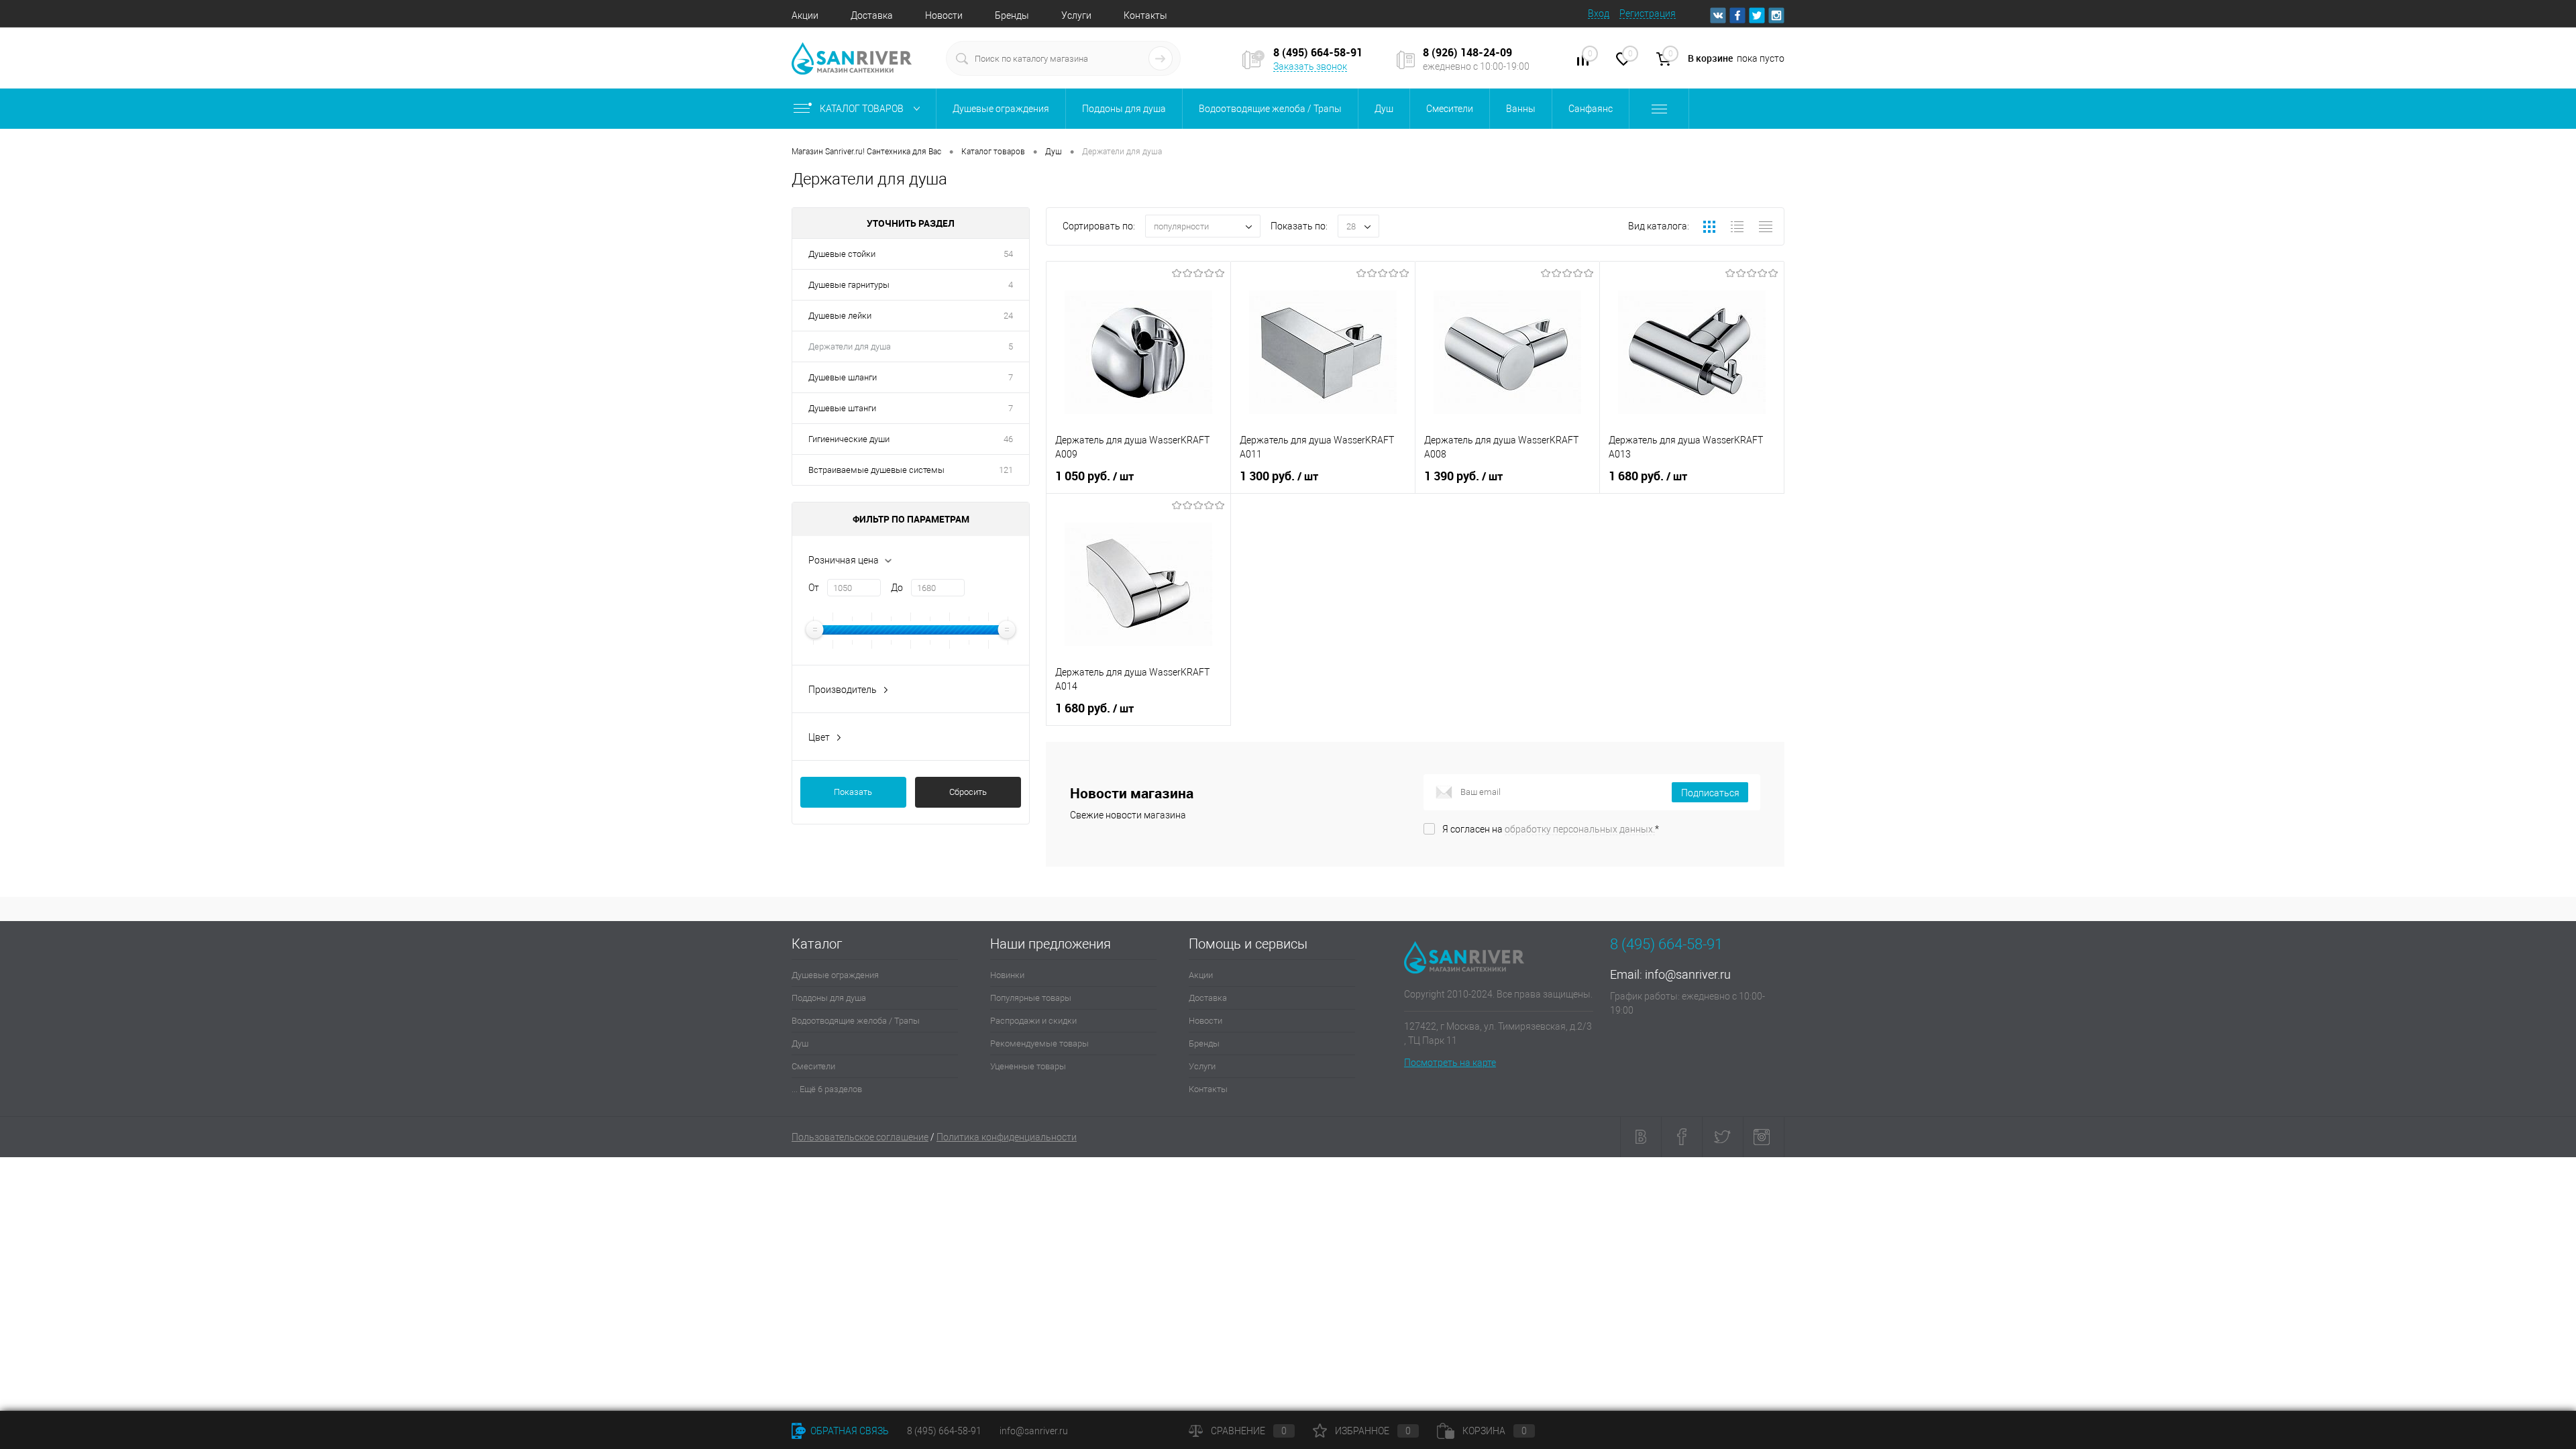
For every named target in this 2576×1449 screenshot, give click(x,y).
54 (1008, 254)
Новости (944, 15)
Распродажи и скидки (1033, 1021)
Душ (800, 1043)
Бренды (1012, 15)
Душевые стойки (842, 254)
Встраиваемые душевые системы (876, 470)
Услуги (1076, 15)
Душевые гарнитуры (849, 285)
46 (1008, 439)
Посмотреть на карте (1450, 1063)
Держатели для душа (850, 346)
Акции (805, 15)
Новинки (1007, 975)
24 (1008, 316)
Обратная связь (849, 1431)
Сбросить (968, 792)
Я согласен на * (1551, 829)
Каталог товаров (863, 109)
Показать (853, 792)
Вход (1599, 13)
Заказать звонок (1310, 66)
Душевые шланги (843, 377)
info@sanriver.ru (1688, 974)
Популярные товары (1031, 998)
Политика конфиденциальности (1007, 1137)
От (814, 588)
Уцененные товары (1028, 1066)
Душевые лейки (840, 316)
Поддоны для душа (829, 998)
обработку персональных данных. (1580, 829)
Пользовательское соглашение (860, 1137)
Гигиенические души (849, 439)
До (897, 588)
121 (1006, 470)
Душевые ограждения (835, 975)
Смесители (813, 1066)
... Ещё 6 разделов (827, 1089)
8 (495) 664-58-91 (944, 1431)
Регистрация (1648, 13)
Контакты (1145, 15)
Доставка (872, 15)
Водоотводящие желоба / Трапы (856, 1021)
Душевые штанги (842, 408)
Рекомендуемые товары (1039, 1043)
